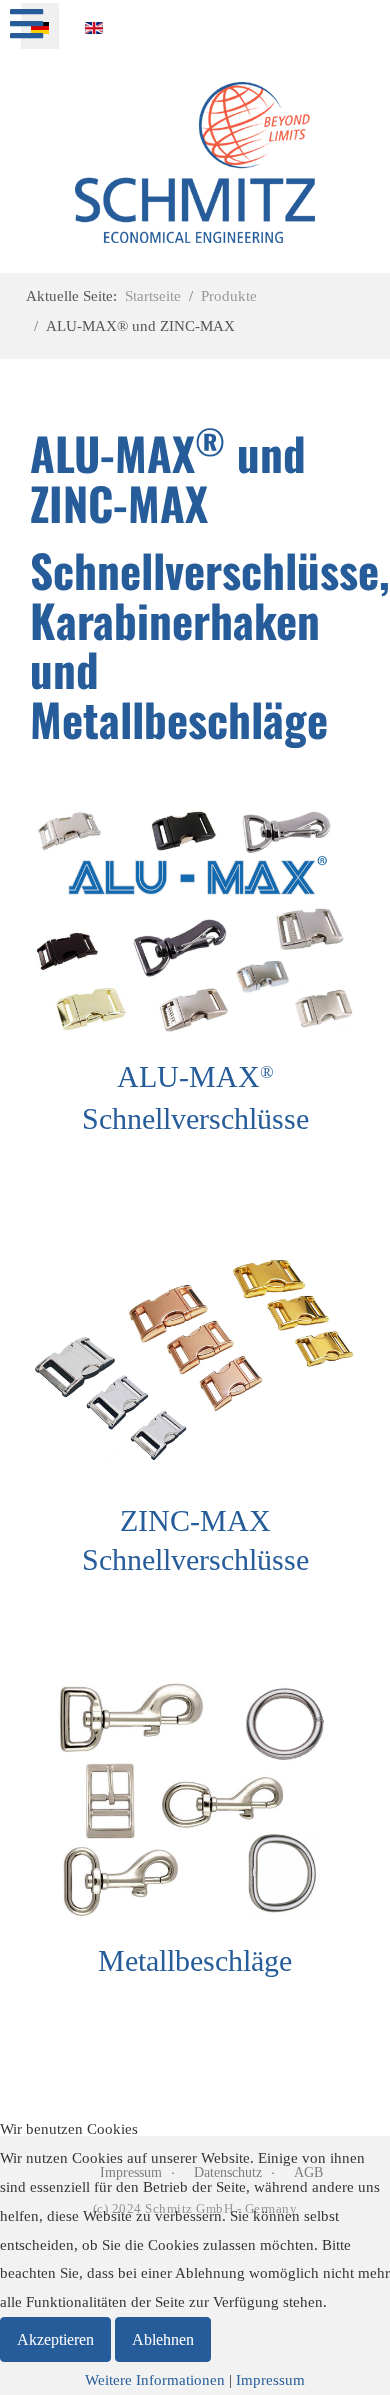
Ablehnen (163, 2339)
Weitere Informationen (155, 2380)
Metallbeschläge (195, 1960)
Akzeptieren (55, 2339)
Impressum (270, 2380)
